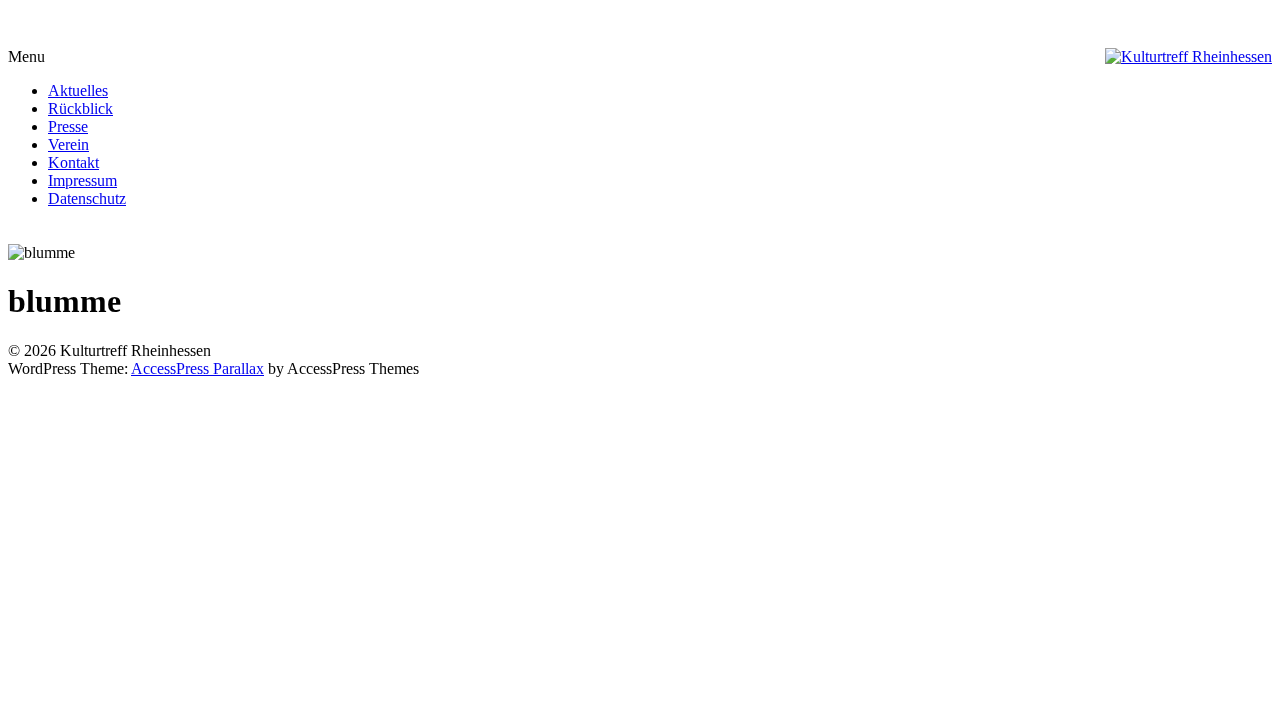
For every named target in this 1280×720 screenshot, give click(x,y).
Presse (68, 126)
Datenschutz (87, 198)
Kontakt (73, 162)
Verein (68, 144)
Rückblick (80, 108)
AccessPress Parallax (197, 368)
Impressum (82, 180)
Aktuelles (78, 90)
